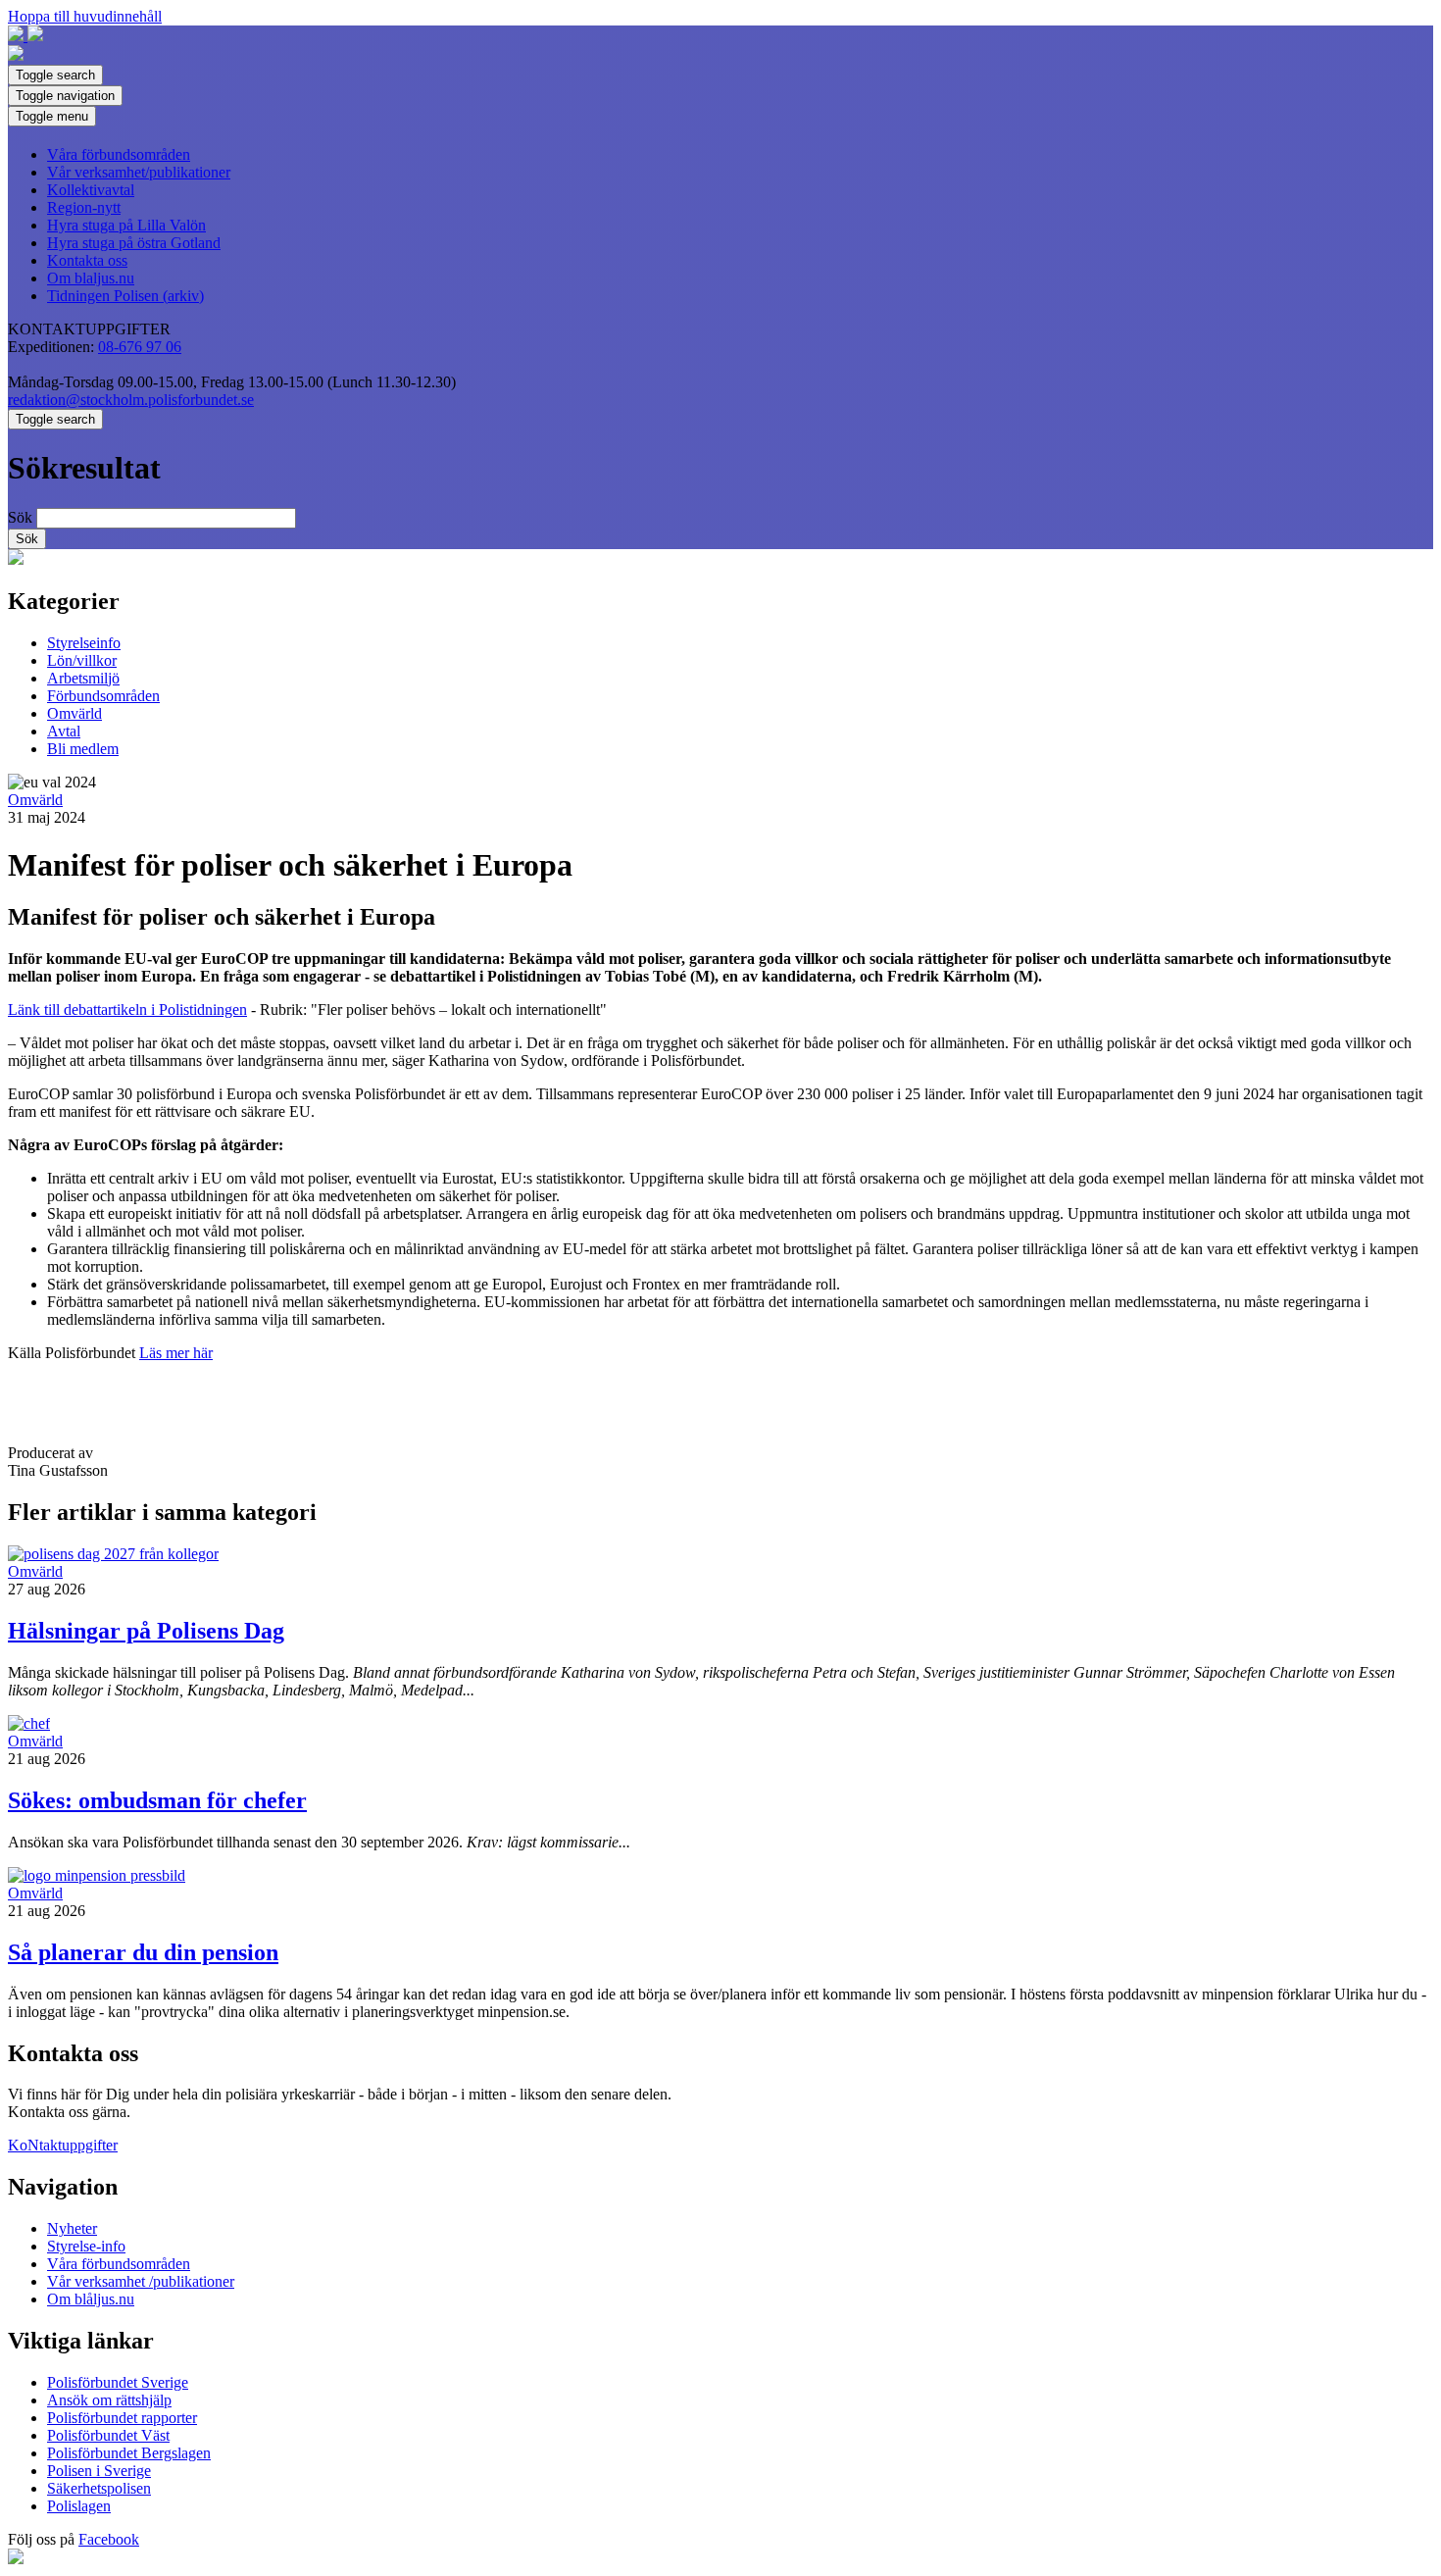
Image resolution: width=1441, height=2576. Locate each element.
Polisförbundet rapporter (122, 2418)
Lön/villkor (82, 660)
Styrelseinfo (84, 643)
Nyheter (72, 2228)
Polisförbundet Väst (108, 2435)
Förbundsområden (103, 696)
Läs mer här (176, 1353)
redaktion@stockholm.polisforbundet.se (131, 400)
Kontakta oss (87, 260)
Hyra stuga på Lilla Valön (126, 225)
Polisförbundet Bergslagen (129, 2453)
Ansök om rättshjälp (109, 2400)
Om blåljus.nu (91, 2299)
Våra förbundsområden (119, 154)
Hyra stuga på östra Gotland (134, 243)
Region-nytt (84, 207)
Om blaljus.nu (91, 278)
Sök (20, 517)
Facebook (109, 2539)
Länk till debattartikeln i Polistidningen (127, 1010)
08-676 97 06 (140, 347)
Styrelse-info (86, 2246)
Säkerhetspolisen (99, 2488)
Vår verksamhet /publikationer (141, 2281)
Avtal (64, 731)
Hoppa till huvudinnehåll (85, 16)
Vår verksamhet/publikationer (139, 172)
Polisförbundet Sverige (118, 2382)
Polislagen (79, 2506)
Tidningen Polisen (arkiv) (125, 296)
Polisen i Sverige (99, 2471)
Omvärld (75, 713)
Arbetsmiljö (83, 678)
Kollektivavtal (91, 190)
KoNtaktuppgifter (63, 2145)
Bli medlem (83, 749)
